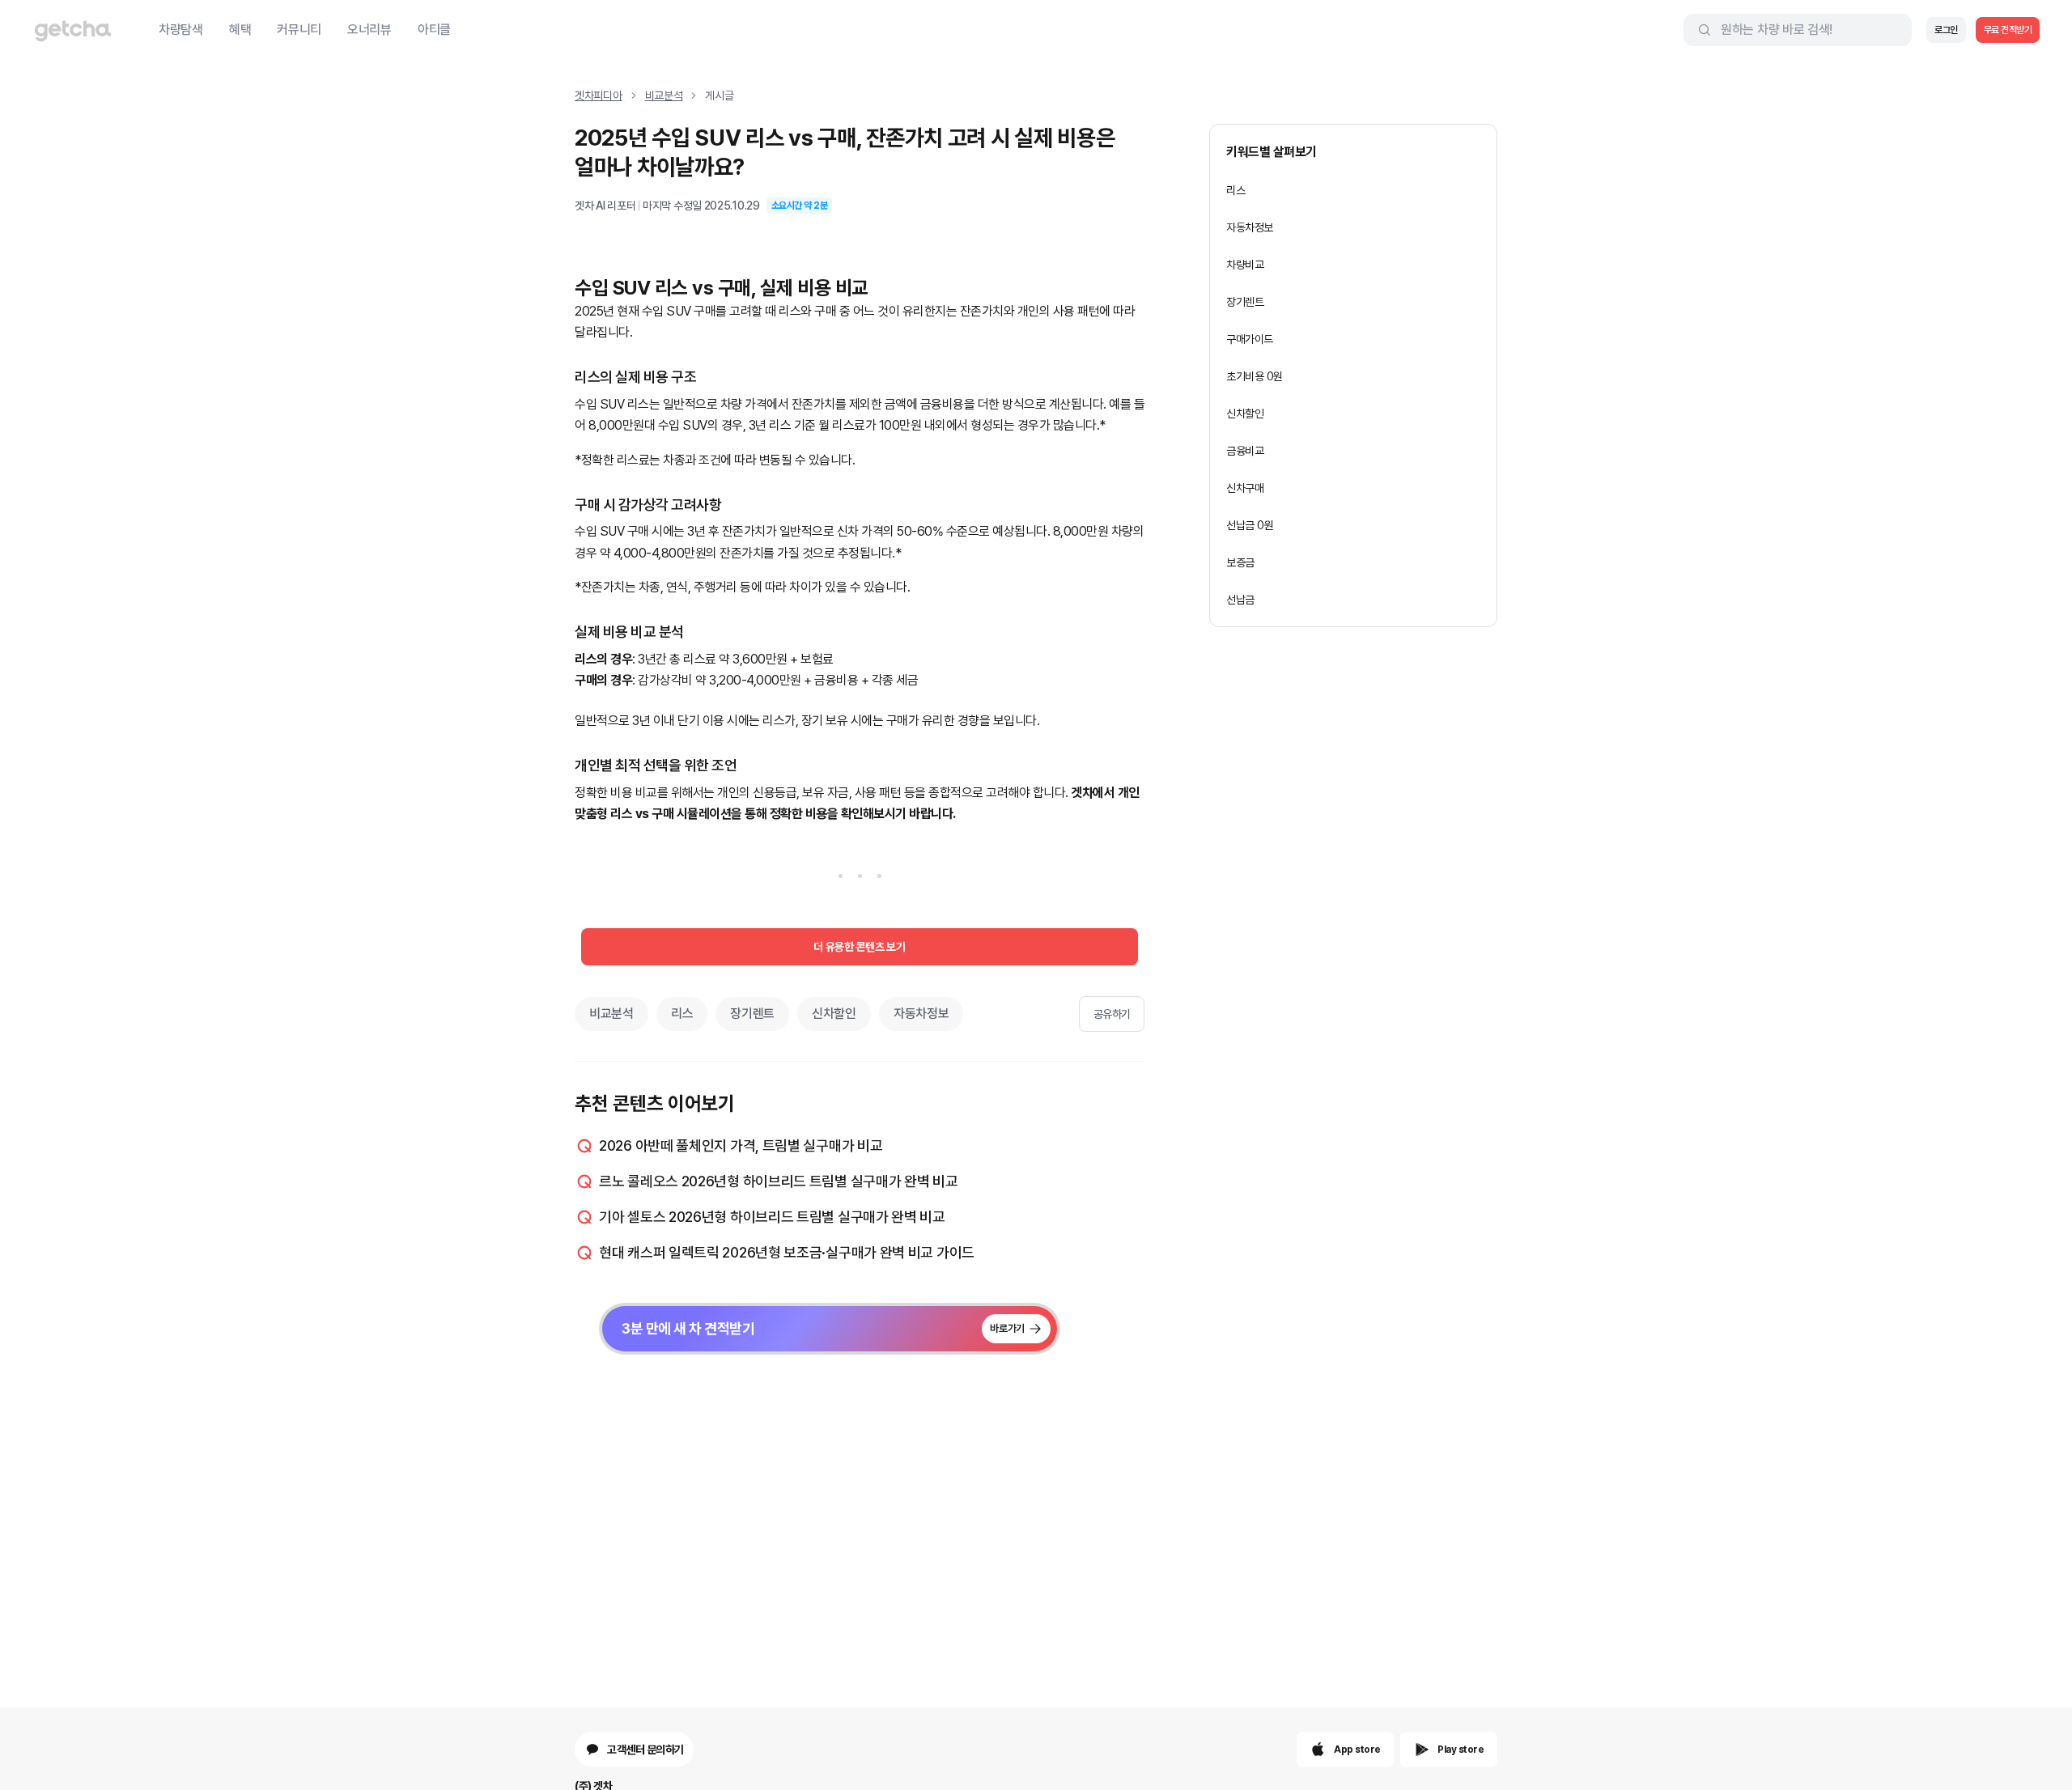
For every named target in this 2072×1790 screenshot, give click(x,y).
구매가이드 (1250, 339)
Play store (1461, 1750)
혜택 (240, 30)
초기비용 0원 (1255, 376)
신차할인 (834, 1014)
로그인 (1946, 30)
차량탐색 (181, 30)
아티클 (434, 30)
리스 (682, 1014)
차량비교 (1245, 265)
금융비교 (1245, 451)
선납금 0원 (1250, 525)
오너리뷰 (369, 30)
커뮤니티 (299, 30)
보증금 (1240, 562)
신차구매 (1245, 488)
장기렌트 (752, 1014)
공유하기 (1112, 1014)
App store (1357, 1750)
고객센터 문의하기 (645, 1750)
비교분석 (664, 95)
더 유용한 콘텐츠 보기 (859, 947)
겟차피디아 (599, 95)
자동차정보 (921, 1014)
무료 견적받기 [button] (2008, 30)
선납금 (1240, 600)
